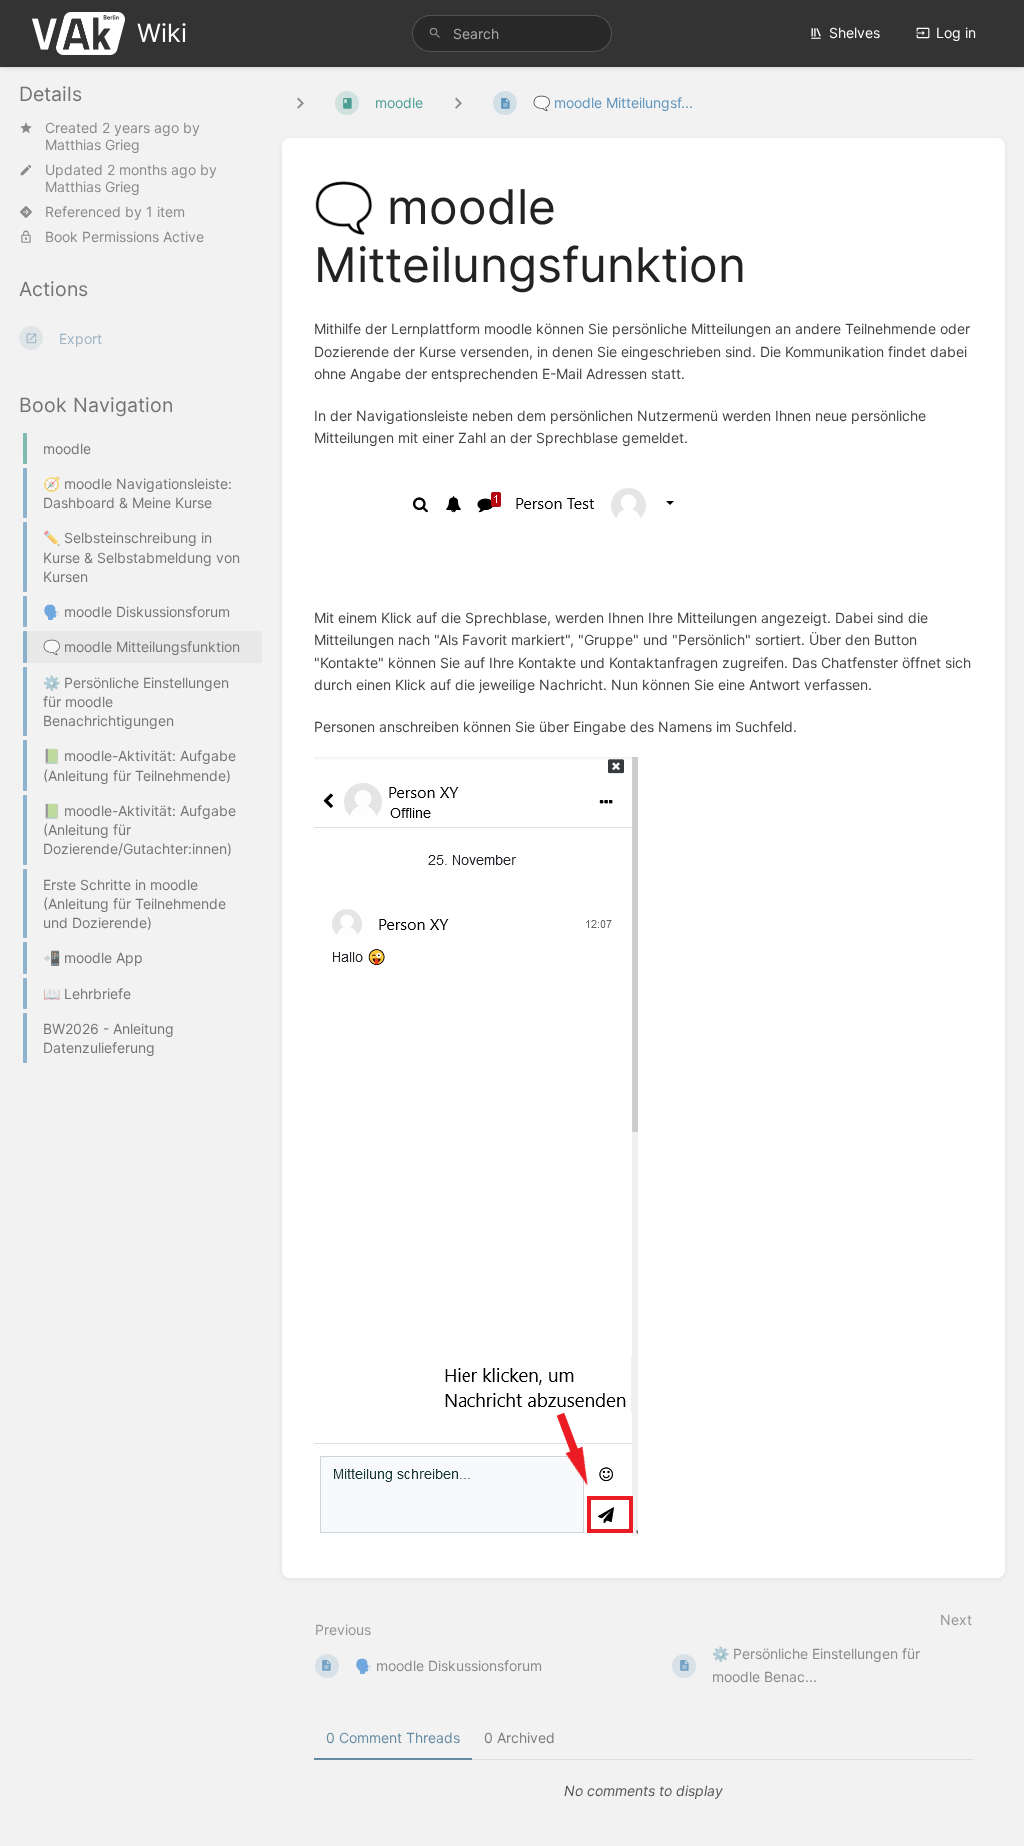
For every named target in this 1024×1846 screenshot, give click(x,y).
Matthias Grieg (92, 144)
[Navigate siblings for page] (458, 102)
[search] (512, 33)
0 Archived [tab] (519, 1737)
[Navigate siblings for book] (300, 102)
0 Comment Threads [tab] (393, 1737)
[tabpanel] (644, 1791)
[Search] (435, 33)
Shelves (854, 32)
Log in (956, 32)
